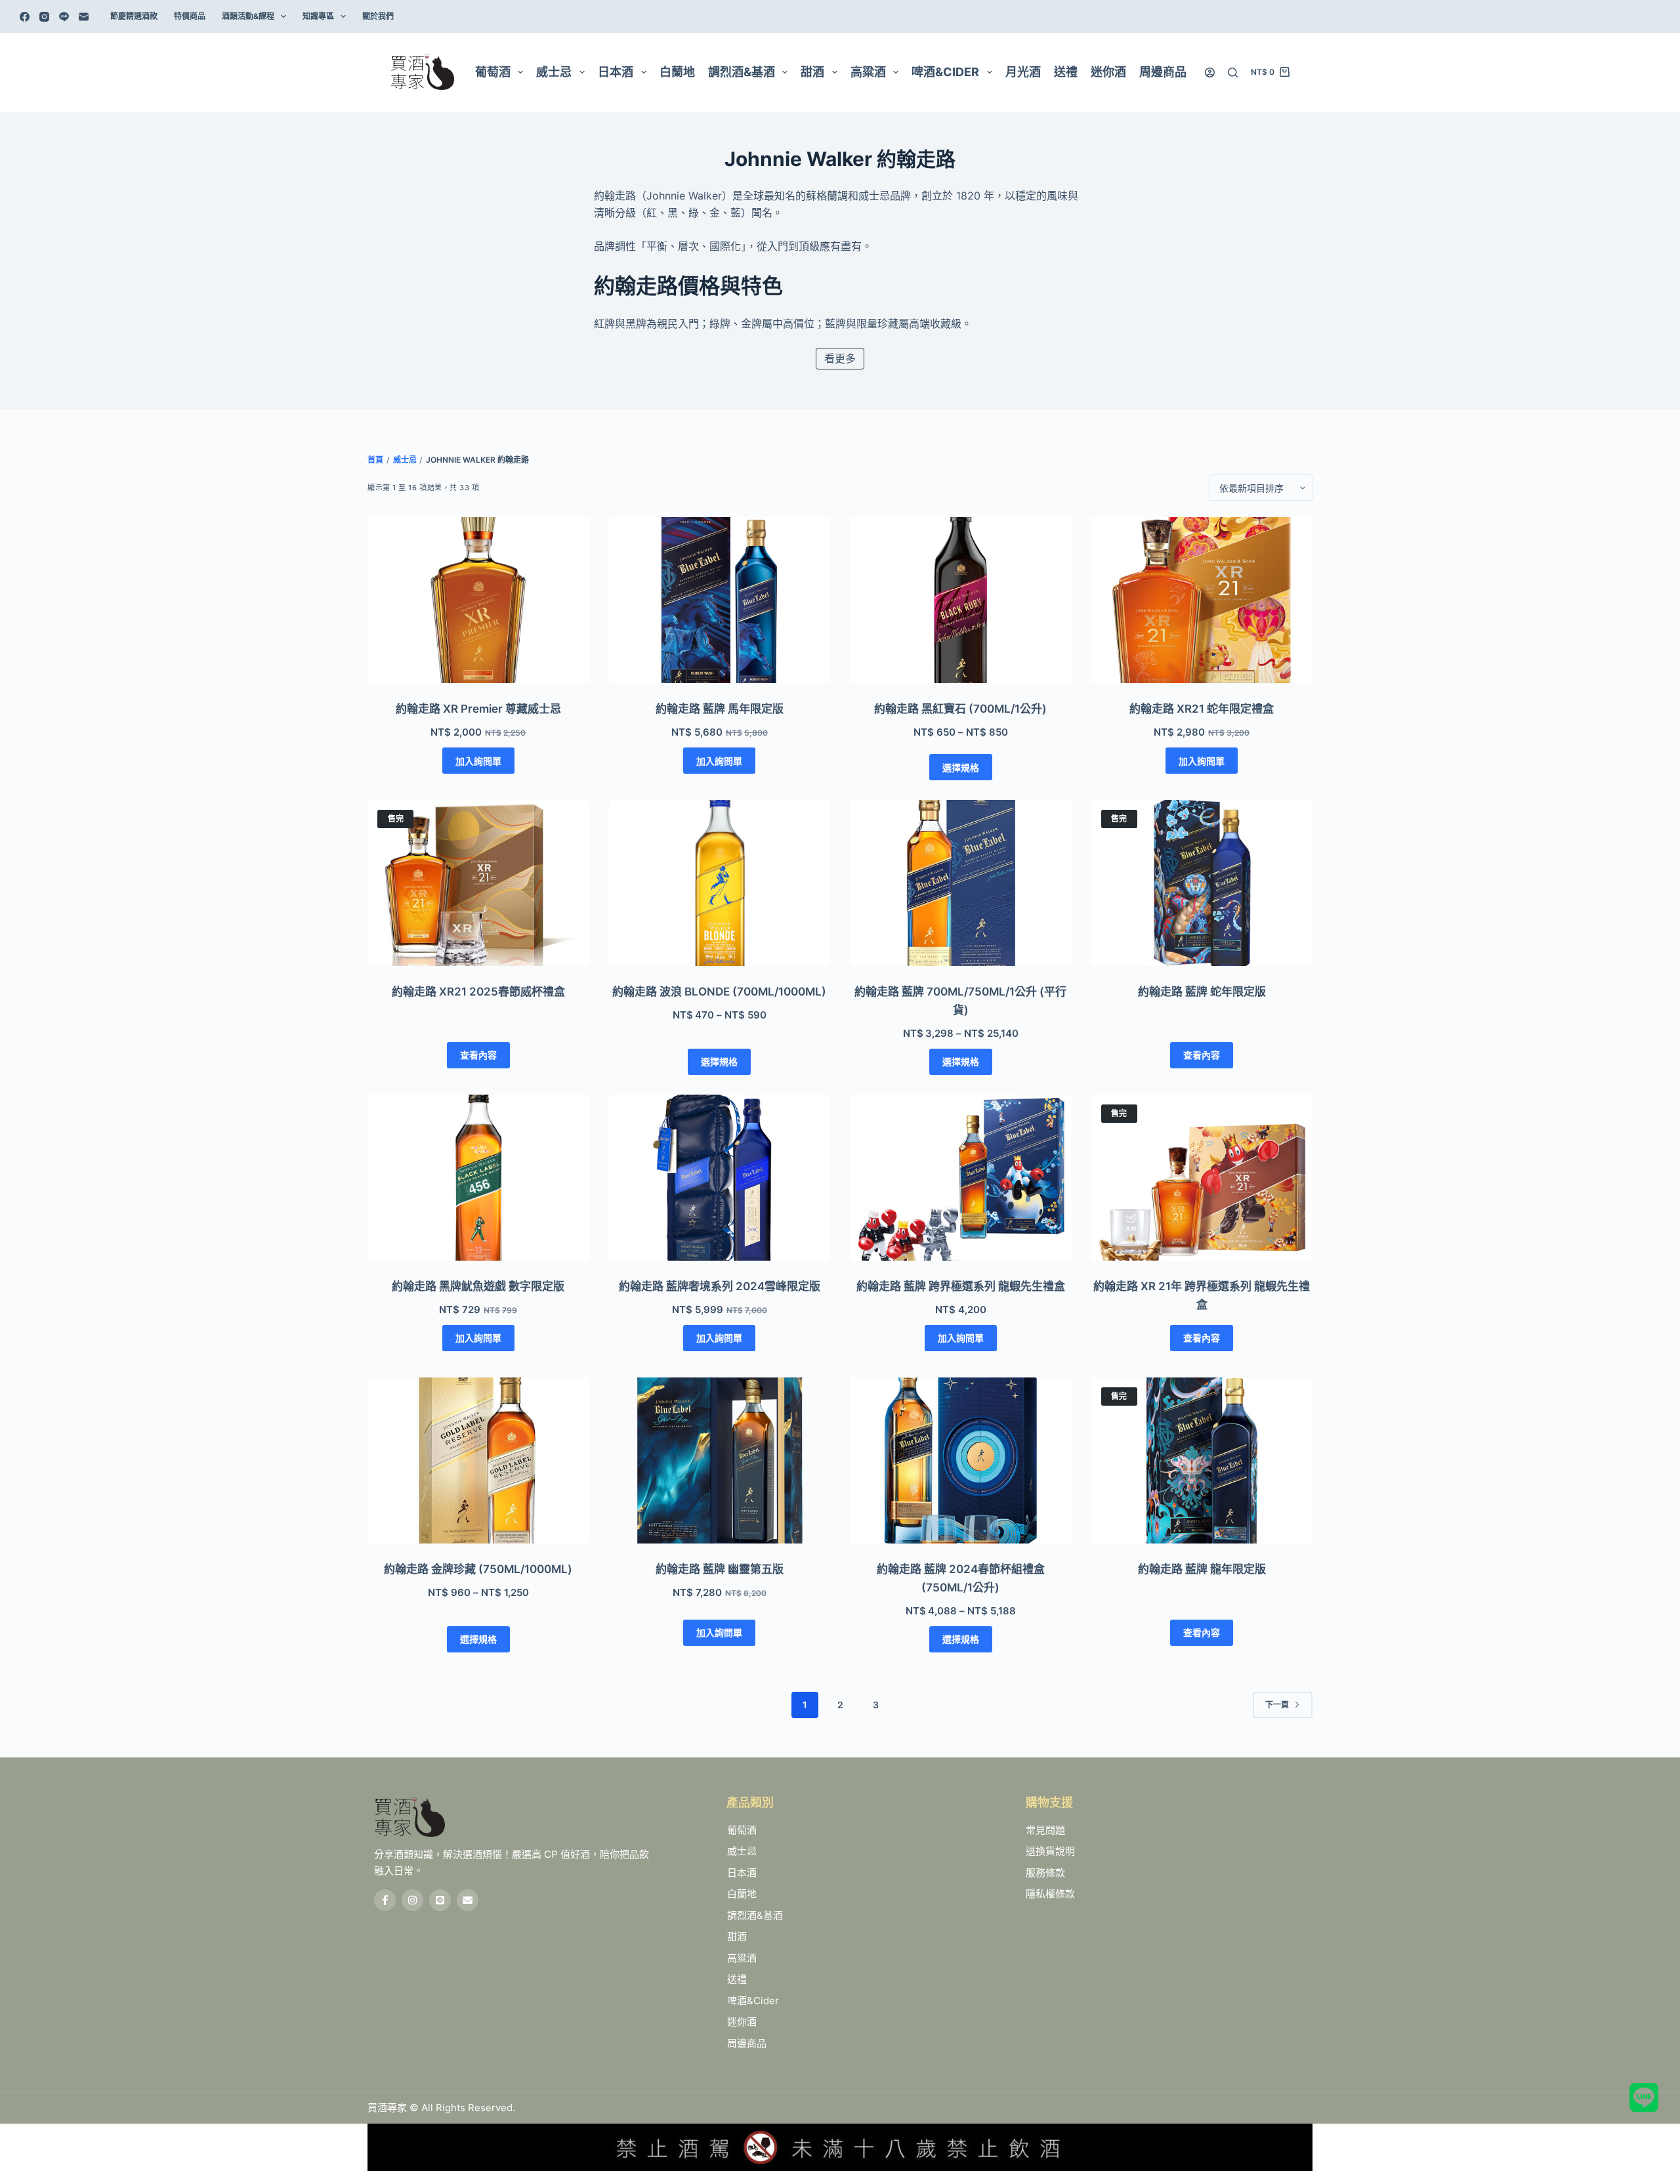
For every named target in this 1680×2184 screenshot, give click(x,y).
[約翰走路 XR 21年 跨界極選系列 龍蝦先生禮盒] (1202, 1178)
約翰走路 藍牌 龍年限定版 (1202, 1569)
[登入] (1210, 73)
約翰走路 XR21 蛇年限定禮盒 (1202, 709)
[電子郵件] (84, 17)
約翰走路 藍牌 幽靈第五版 (720, 1569)
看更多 (840, 358)
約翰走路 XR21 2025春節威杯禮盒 (478, 992)
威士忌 (554, 72)
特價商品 (190, 16)
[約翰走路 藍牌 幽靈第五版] (720, 1460)
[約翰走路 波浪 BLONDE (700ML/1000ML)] (720, 883)
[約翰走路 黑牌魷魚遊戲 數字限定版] (478, 1178)
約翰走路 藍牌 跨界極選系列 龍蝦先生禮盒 (961, 1286)
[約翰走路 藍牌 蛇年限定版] (1202, 883)
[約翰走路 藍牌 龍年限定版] (1202, 1460)
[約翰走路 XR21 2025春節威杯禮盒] (478, 883)
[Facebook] (25, 17)
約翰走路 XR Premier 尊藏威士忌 (478, 709)
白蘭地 (677, 72)
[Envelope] (468, 1900)
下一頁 (1277, 1705)
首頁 (375, 460)
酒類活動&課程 (248, 16)
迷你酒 (1108, 72)
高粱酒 (868, 72)
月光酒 (1023, 72)
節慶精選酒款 (134, 16)
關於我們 (378, 16)
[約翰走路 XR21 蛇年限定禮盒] (1202, 600)
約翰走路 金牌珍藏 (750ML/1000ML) (478, 1569)
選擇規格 (961, 767)
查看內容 (478, 1055)
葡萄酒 (493, 72)
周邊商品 (1163, 72)
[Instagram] (44, 17)
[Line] (64, 17)
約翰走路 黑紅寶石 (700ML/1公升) (960, 709)
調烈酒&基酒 (742, 72)
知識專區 (318, 16)
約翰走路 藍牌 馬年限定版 (720, 709)
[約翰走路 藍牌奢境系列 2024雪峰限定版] (720, 1178)
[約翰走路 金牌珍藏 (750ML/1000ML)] (478, 1460)
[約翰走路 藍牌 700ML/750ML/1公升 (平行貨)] (961, 883)
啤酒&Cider (945, 72)
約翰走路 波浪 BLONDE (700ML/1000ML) (719, 992)
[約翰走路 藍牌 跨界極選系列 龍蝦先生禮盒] (961, 1178)
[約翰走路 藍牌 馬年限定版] (720, 600)
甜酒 (812, 72)
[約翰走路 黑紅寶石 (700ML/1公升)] (961, 600)
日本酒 (616, 72)
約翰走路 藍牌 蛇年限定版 (1202, 992)
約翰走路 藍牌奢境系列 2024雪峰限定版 (720, 1286)
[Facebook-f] (385, 1900)
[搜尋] (1233, 73)
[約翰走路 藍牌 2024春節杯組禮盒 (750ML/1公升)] (961, 1460)
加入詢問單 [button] (478, 761)
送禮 (1066, 72)
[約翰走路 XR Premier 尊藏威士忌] (478, 600)
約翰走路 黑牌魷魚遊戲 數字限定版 (478, 1286)
